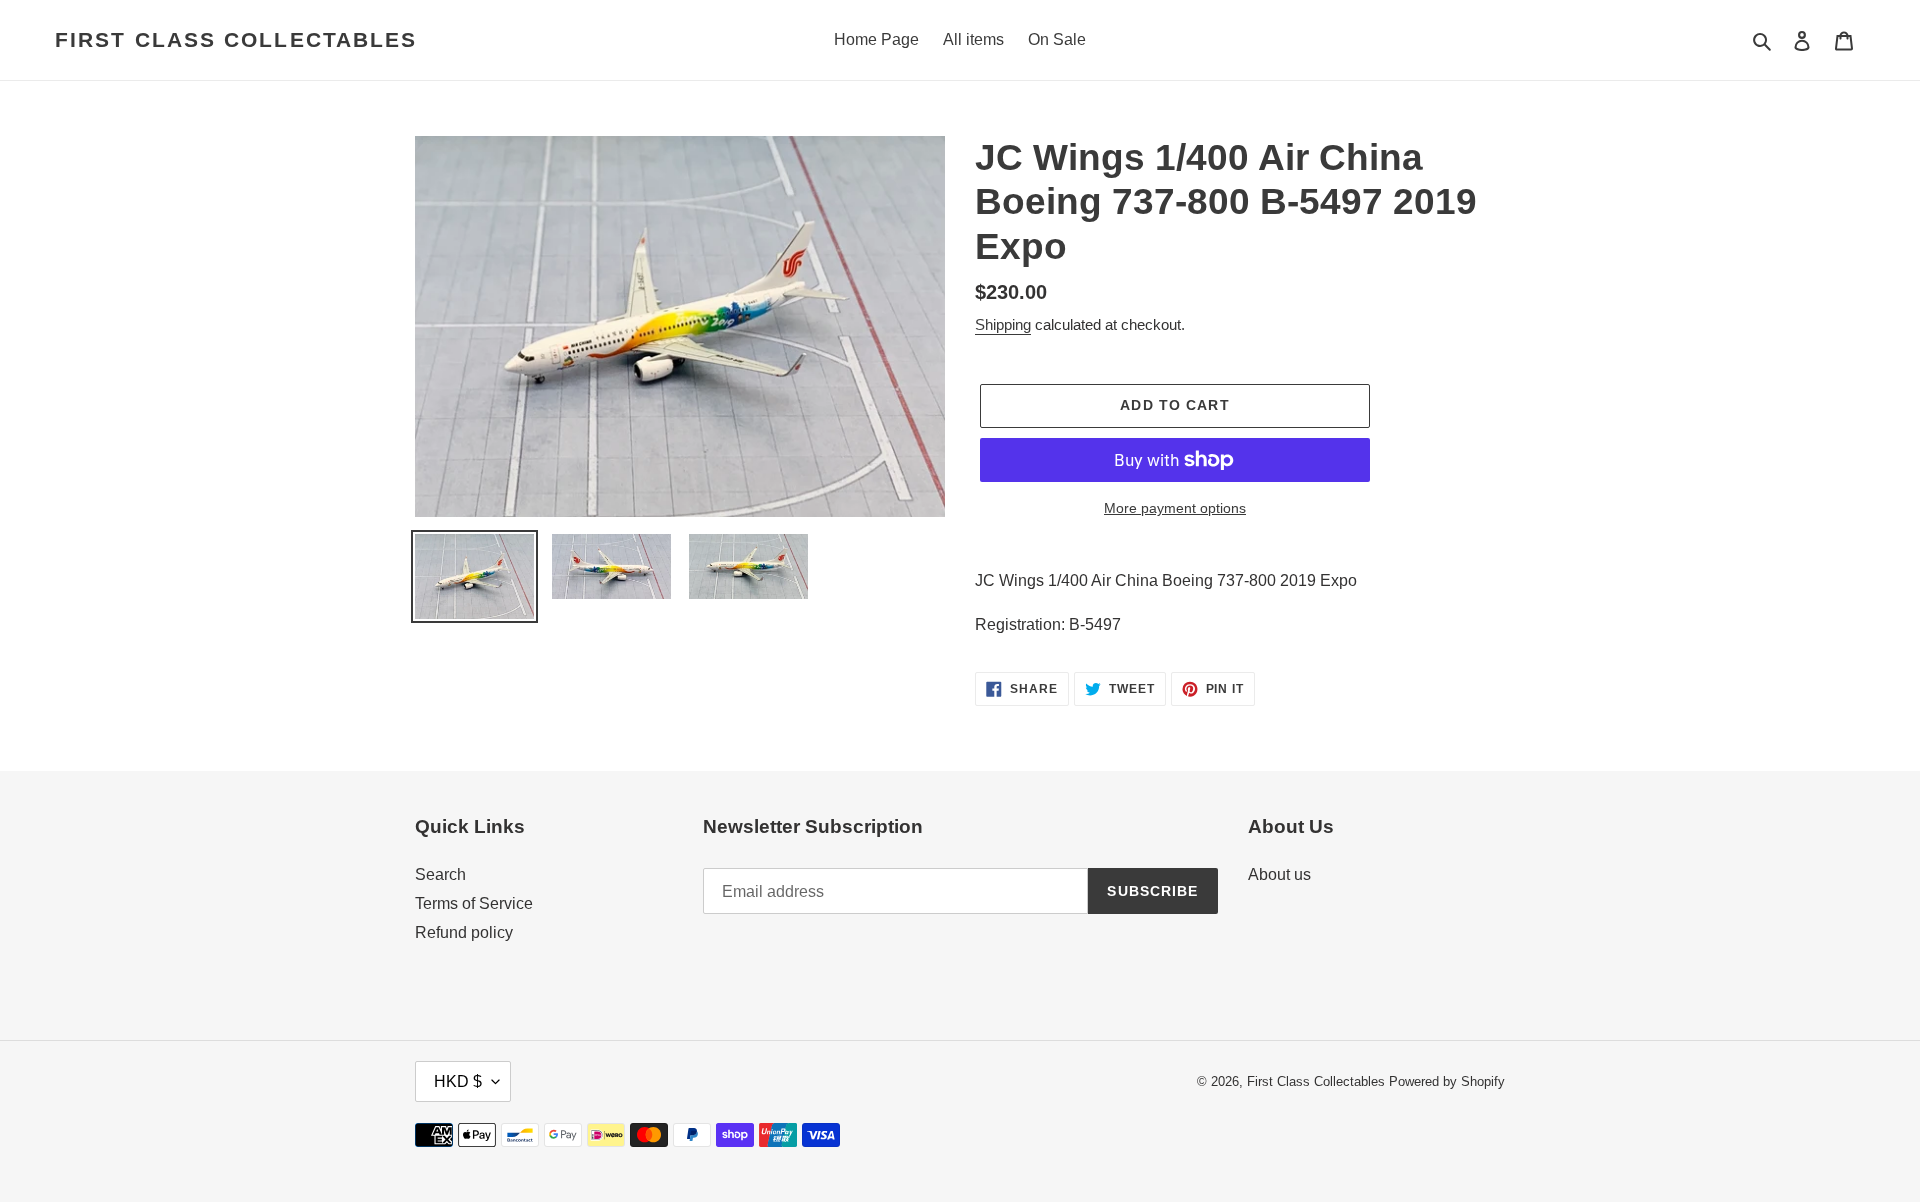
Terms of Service (474, 903)
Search (440, 874)
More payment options (1175, 508)
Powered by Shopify (1447, 1081)
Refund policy (464, 932)
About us (1279, 874)
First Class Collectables (236, 39)
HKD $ (458, 1081)
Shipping (1003, 324)
